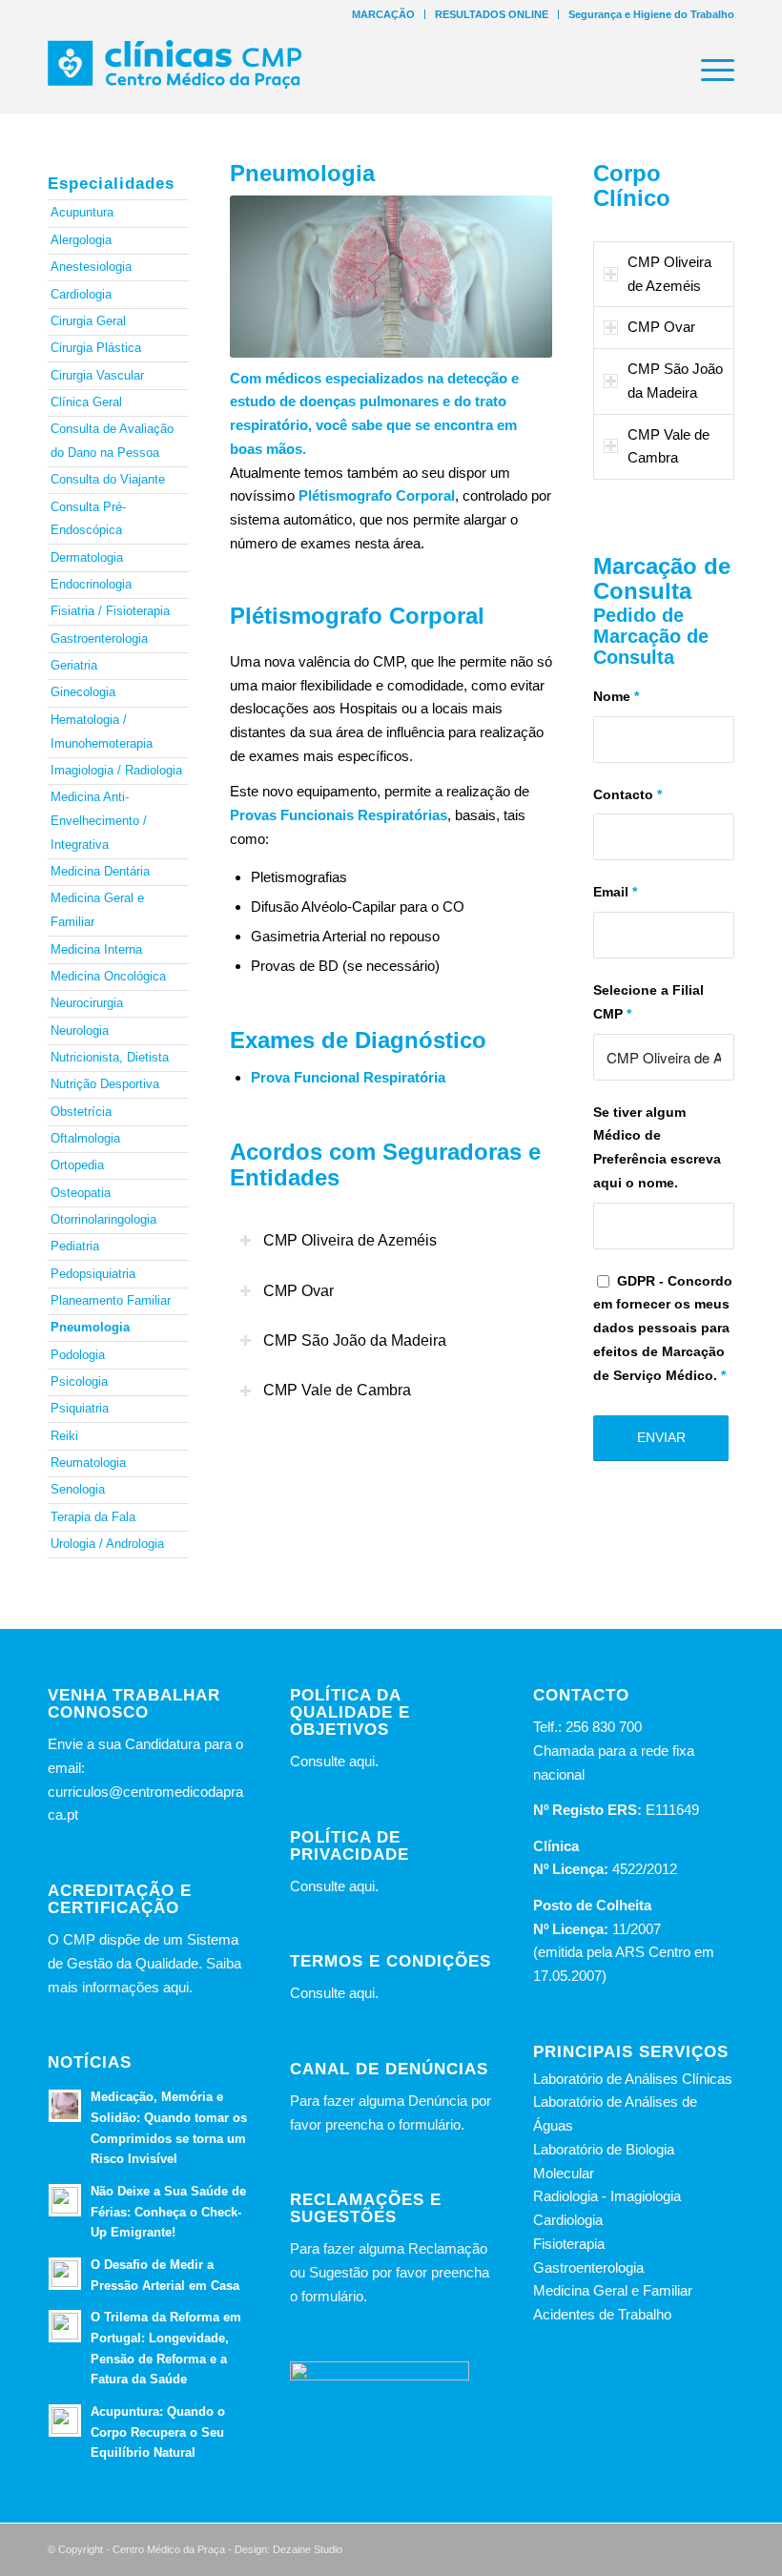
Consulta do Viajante (108, 479)
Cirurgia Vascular (97, 375)
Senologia (78, 1489)
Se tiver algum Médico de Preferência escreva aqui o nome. (657, 1148)
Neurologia (80, 1030)
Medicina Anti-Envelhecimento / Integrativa (99, 821)
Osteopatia (81, 1193)
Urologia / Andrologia (107, 1544)
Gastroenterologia (99, 639)
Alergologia (81, 240)
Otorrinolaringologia (103, 1219)
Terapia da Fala (93, 1517)
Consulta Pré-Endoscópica (88, 519)
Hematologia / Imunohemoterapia (102, 732)
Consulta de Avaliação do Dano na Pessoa (112, 441)
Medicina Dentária (100, 871)
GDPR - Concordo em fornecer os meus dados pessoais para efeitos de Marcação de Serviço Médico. (663, 1329)
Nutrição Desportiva (105, 1084)
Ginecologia (83, 692)
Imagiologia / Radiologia (116, 770)
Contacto (628, 795)
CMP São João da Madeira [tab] (355, 1340)
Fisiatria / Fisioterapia (110, 611)
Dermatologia (87, 557)
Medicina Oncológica (108, 976)
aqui (362, 1761)
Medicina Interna (96, 949)
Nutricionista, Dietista (110, 1057)
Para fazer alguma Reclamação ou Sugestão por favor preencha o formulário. (390, 2272)
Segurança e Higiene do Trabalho (651, 14)
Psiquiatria (80, 1408)
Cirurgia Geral (88, 321)
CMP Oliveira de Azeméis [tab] (350, 1240)
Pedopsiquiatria (93, 1274)
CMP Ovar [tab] (298, 1291)
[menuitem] (384, 14)
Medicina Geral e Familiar (97, 910)
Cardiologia (81, 294)
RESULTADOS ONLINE (492, 14)
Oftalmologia (85, 1138)
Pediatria (75, 1246)
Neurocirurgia (87, 1003)
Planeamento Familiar (111, 1300)
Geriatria (74, 665)
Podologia (78, 1355)
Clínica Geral (86, 402)
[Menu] (708, 71)
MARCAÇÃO (383, 14)
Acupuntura (82, 212)
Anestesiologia (91, 267)
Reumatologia (88, 1463)
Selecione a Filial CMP (648, 1002)
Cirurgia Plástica (96, 348)
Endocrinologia (91, 584)
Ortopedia (77, 1165)
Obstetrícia (81, 1112)
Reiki (64, 1436)
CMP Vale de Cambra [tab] (337, 1390)
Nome (616, 697)
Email (615, 892)
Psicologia (79, 1381)
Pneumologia (90, 1327)
